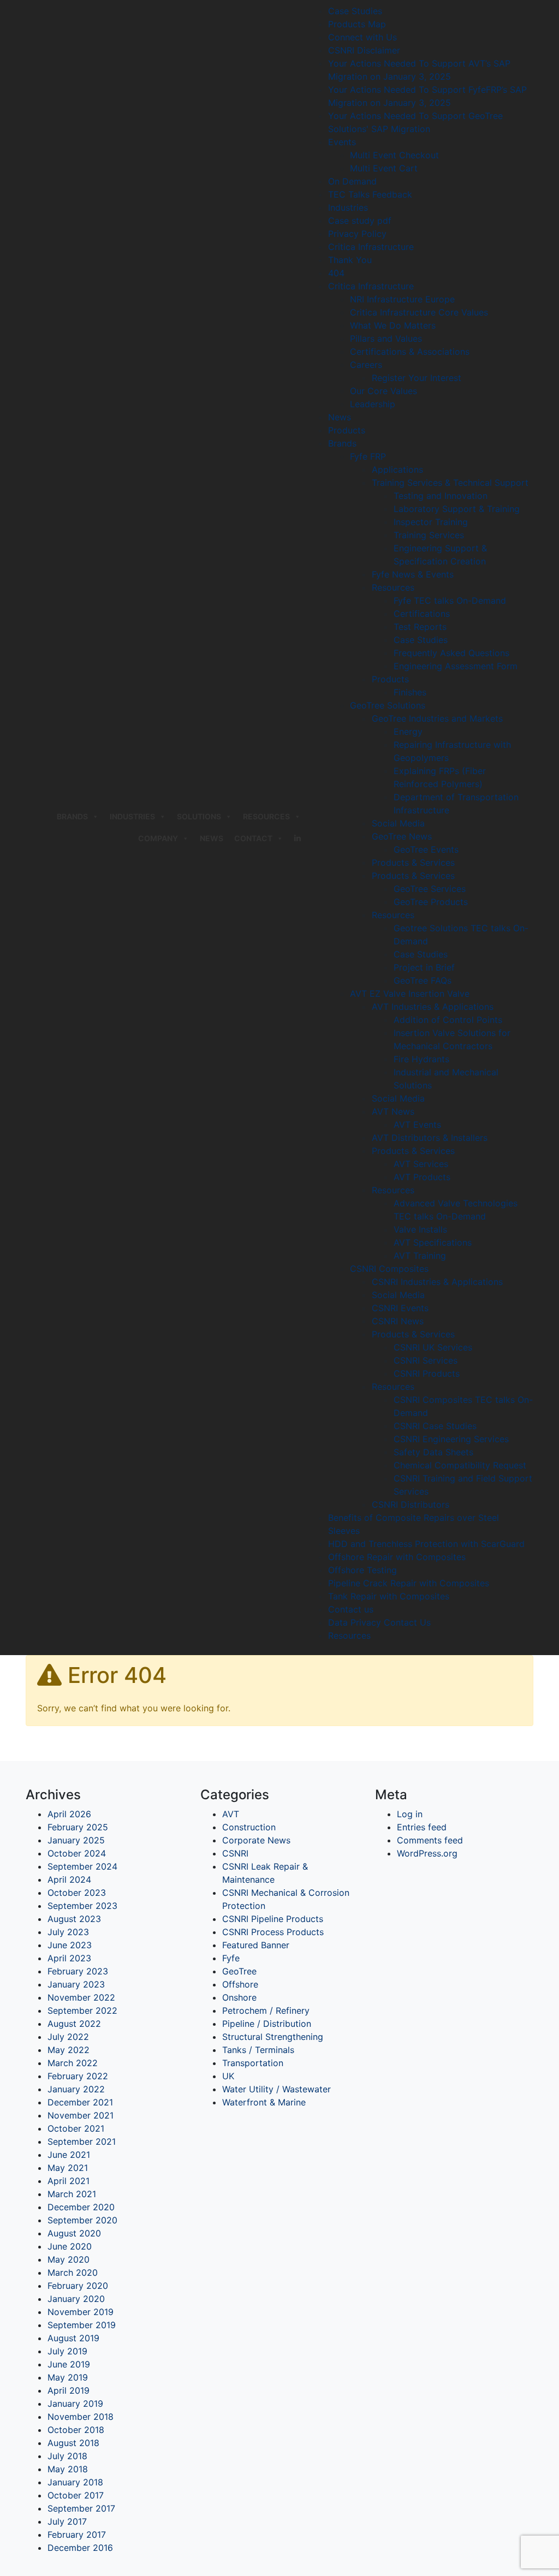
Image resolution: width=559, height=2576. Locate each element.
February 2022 (78, 2076)
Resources (266, 816)
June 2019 (69, 2364)
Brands (342, 443)
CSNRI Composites (389, 1269)
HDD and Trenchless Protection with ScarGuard (426, 1544)
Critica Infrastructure (371, 247)
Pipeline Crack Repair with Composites (409, 1583)
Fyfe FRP (368, 456)
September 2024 (82, 1866)
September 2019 (82, 2325)
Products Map (357, 24)
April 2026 (69, 1814)
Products (347, 430)
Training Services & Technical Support (450, 483)
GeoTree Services (430, 889)
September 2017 (81, 2508)
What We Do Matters (393, 325)
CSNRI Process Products (273, 1932)
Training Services (429, 535)
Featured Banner (256, 1945)
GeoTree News (402, 836)
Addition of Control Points (448, 1020)
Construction (249, 1827)
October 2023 (77, 1893)
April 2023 (69, 1958)
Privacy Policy (357, 234)
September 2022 (82, 2010)
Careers (366, 365)
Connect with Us (362, 37)
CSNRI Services (426, 1360)
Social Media (398, 823)
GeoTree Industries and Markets (437, 718)
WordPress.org (427, 1853)
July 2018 (67, 2456)
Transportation (253, 2063)
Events (342, 142)
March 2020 (73, 2272)
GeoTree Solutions (388, 705)
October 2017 (76, 2495)
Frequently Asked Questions (451, 653)
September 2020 (82, 2220)
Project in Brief (424, 967)
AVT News (393, 1111)
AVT (231, 1814)
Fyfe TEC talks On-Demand (450, 600)
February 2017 (77, 2535)
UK (228, 2076)
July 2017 (67, 2521)
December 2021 (80, 2102)
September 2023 (82, 1906)
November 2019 (81, 2312)
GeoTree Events (426, 849)
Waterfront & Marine (264, 2102)
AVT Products (422, 1177)
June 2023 (70, 1945)
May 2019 (68, 2377)
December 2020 (81, 2207)
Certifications (422, 614)
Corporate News (256, 1840)
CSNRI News (398, 1321)
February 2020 (78, 2286)
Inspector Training (431, 522)
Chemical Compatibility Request (460, 1465)
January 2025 (76, 1840)
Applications (397, 469)
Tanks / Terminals (258, 2050)
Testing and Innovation (441, 496)
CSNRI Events (400, 1308)
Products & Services (413, 862)
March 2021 (72, 2194)
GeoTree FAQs (423, 980)
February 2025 (78, 1827)
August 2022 (74, 2024)
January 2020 (76, 2299)
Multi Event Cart (384, 168)
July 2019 (67, 2351)
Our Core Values (383, 391)
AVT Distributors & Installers (430, 1138)
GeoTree (239, 1971)
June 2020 (70, 2246)
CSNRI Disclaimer (364, 50)
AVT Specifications (433, 1242)
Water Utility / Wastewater (276, 2089)
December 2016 (80, 2548)
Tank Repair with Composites (389, 1596)
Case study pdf (360, 221)
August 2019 (73, 2338)
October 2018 (76, 2430)
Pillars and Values (386, 338)
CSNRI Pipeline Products (273, 1919)
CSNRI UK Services (433, 1347)
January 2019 (75, 2404)
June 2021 (69, 2155)
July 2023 (68, 1932)
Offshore (240, 1984)
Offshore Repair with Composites (397, 1557)
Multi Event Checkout (394, 155)
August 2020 (74, 2233)
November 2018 (81, 2417)
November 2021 (81, 2115)
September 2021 (82, 2141)
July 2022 (68, 2037)
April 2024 (69, 1879)
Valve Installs (420, 1229)
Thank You (350, 260)
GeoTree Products (431, 902)
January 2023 (76, 1984)
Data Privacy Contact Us (379, 1622)
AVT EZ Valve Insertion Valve (410, 993)
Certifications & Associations (410, 352)
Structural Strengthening (273, 2037)
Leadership (373, 404)
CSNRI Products (427, 1373)
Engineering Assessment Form (456, 666)
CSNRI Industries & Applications (437, 1282)
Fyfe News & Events (413, 574)
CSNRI (235, 1853)
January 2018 (75, 2482)
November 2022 (81, 1997)
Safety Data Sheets (433, 1452)
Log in (410, 1814)
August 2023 (74, 1919)
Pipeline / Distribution (267, 2024)
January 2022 (76, 2089)
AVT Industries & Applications (433, 1007)
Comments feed (430, 1840)
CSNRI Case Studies (435, 1426)
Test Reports (420, 627)
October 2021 (76, 2128)
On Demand (352, 181)
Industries (348, 207)
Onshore (239, 1997)
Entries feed (422, 1827)
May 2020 (69, 2259)
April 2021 (69, 2181)
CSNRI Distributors (411, 1504)
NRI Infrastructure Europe (402, 299)
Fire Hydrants (421, 1059)
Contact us (351, 1609)
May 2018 (68, 2469)
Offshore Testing (362, 1570)
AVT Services (421, 1164)
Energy (408, 731)
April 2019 (69, 2390)
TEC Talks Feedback (370, 194)
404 (336, 273)
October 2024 (77, 1853)
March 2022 (73, 2063)
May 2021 (68, 2168)
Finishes (410, 692)
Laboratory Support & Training (457, 509)
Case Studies (355, 11)
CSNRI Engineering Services (451, 1439)
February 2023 (78, 1971)
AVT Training (420, 1256)
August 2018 (73, 2443)
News (212, 838)
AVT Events (417, 1125)
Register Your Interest (417, 378)
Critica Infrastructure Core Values (419, 312)
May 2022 (69, 2050)
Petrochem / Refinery (266, 2010)
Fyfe (231, 1958)
